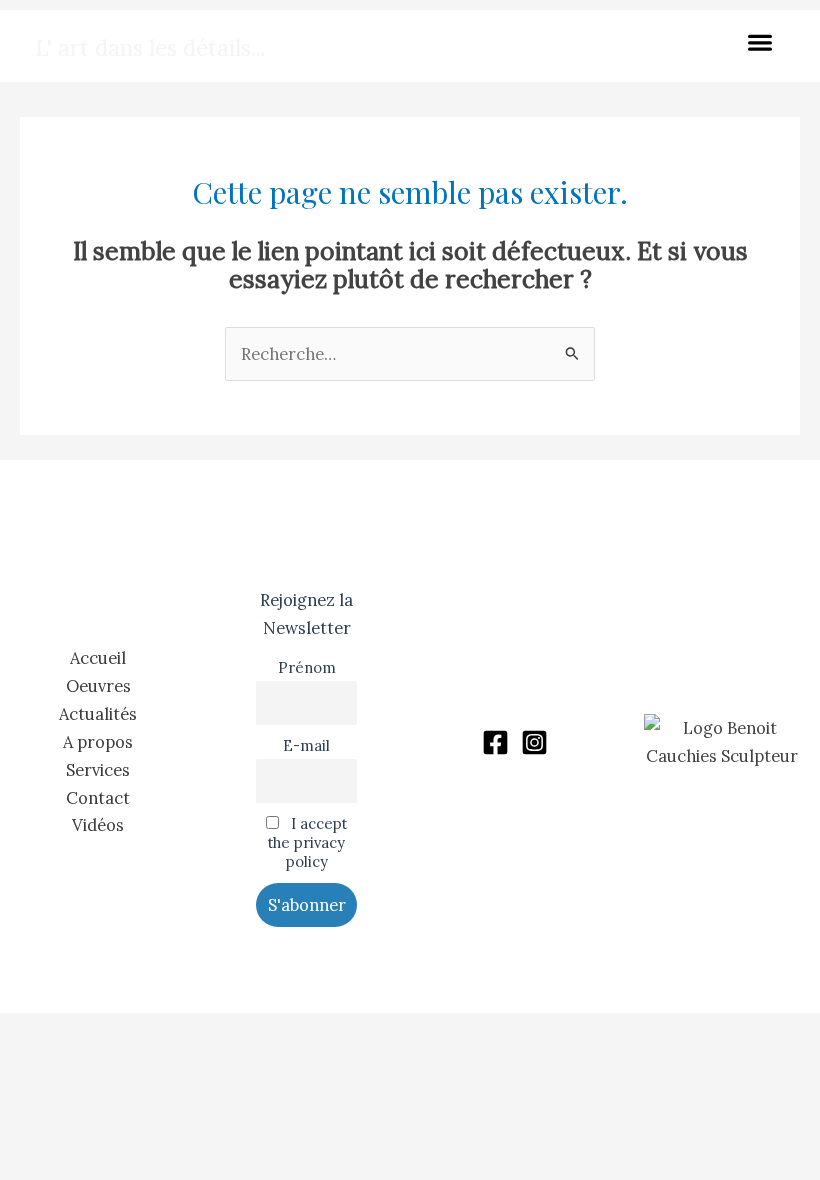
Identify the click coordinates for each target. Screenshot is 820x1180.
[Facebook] (495, 742)
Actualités (98, 713)
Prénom (307, 667)
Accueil (98, 657)
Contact (98, 797)
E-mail (306, 745)
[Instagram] (534, 742)
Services (98, 769)
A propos (98, 741)
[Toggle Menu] (764, 45)
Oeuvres (98, 685)
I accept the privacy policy (307, 842)
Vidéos (98, 824)
